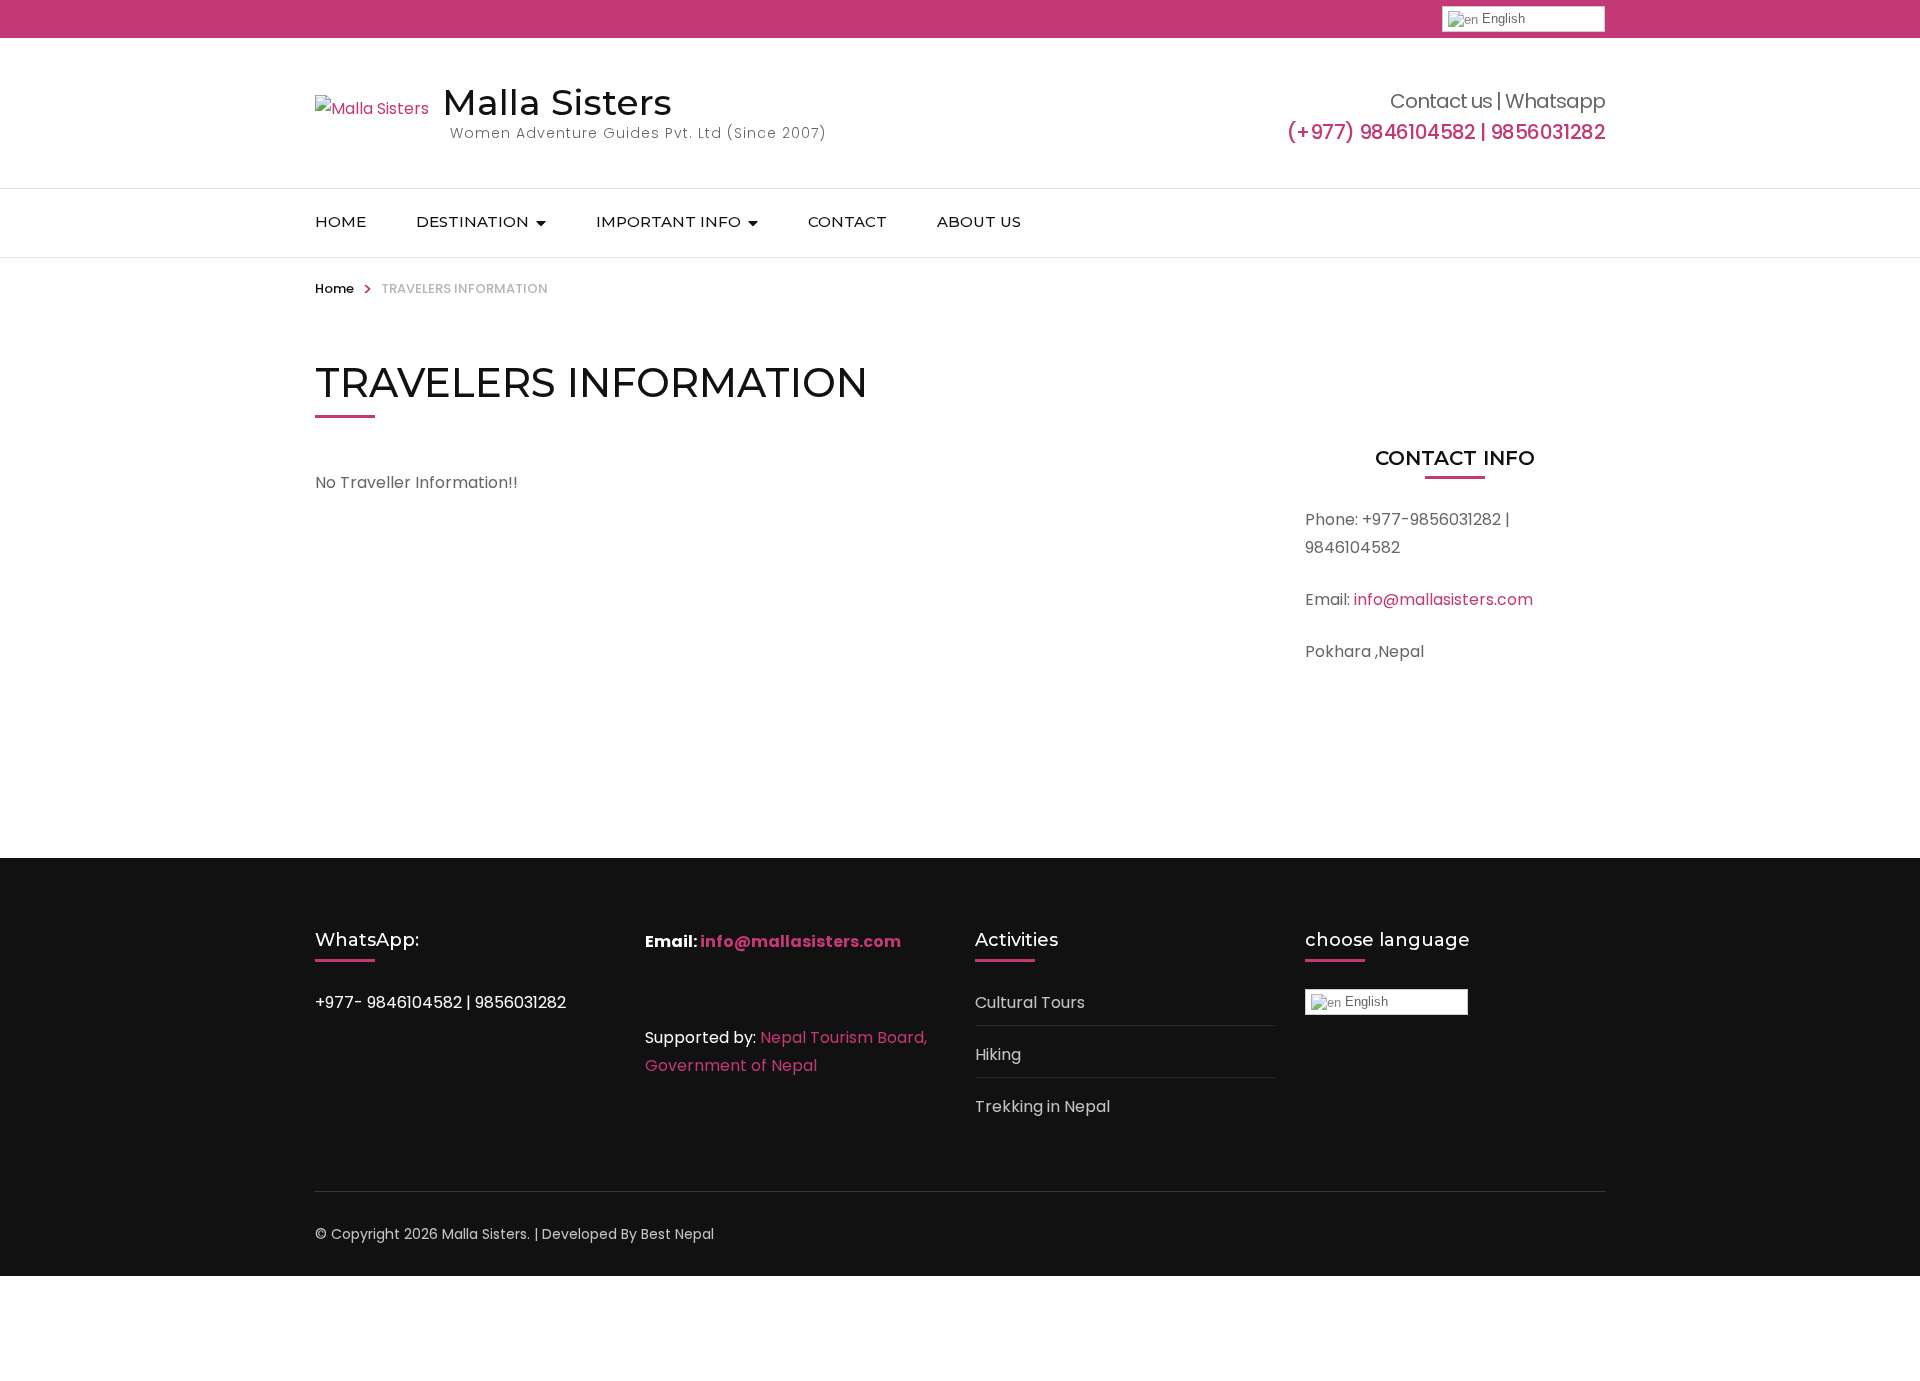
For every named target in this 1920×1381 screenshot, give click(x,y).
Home (340, 221)
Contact (847, 221)
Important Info (668, 221)
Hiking (998, 1054)
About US (979, 221)
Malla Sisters (557, 102)
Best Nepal (677, 1234)
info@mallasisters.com (800, 941)
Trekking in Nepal (1042, 1106)
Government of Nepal (731, 1065)
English (1501, 18)
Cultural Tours (1030, 1002)
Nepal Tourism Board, (843, 1037)
